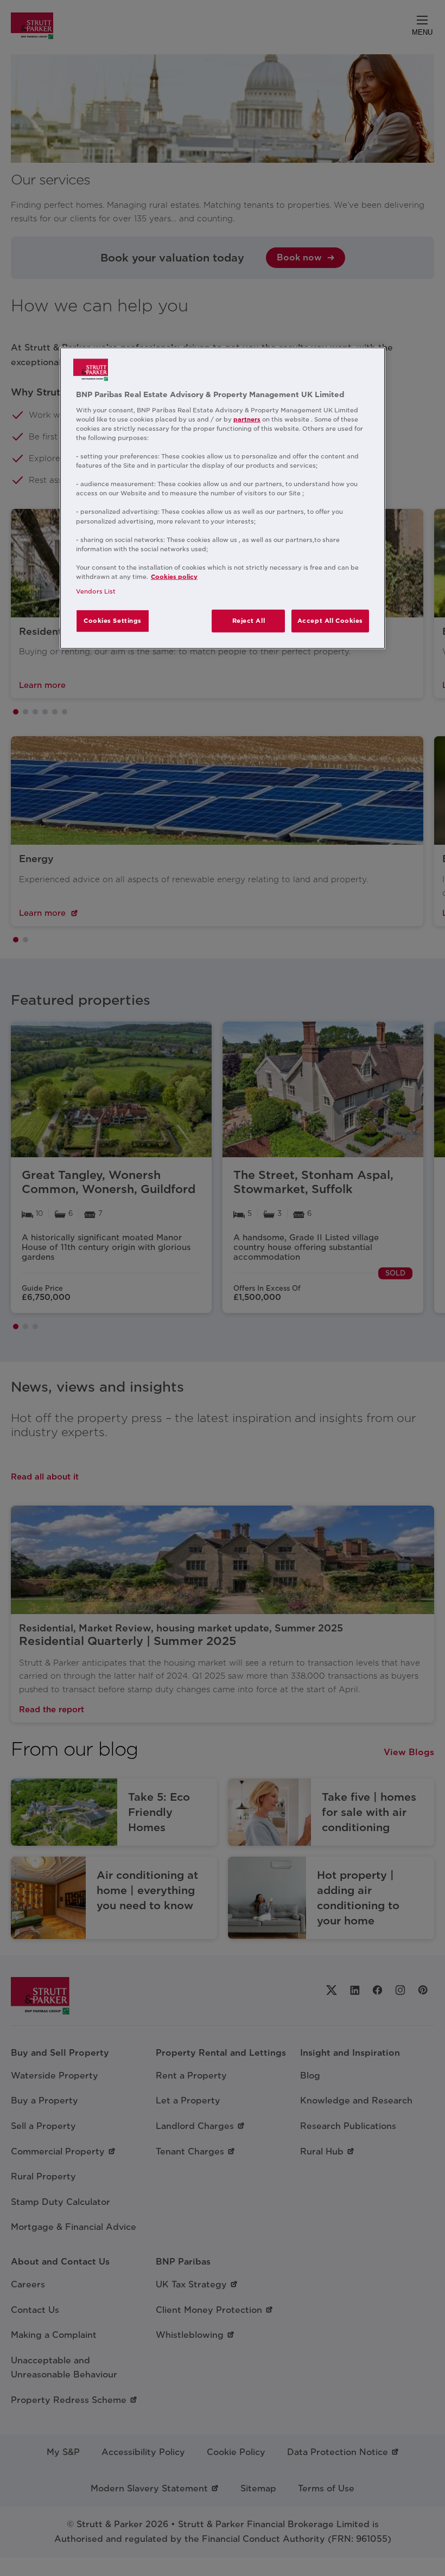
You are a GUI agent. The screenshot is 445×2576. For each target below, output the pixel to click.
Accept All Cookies (330, 621)
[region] (223, 498)
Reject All (249, 621)
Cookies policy (174, 577)
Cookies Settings (113, 621)
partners (247, 419)
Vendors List (96, 591)
